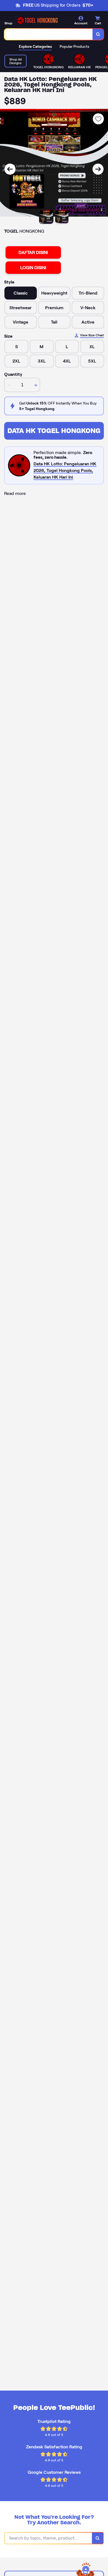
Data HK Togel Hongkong (54, 431)
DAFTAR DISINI (33, 252)
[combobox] (49, 34)
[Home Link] (37, 20)
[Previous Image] (10, 169)
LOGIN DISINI (33, 268)
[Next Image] (98, 169)
